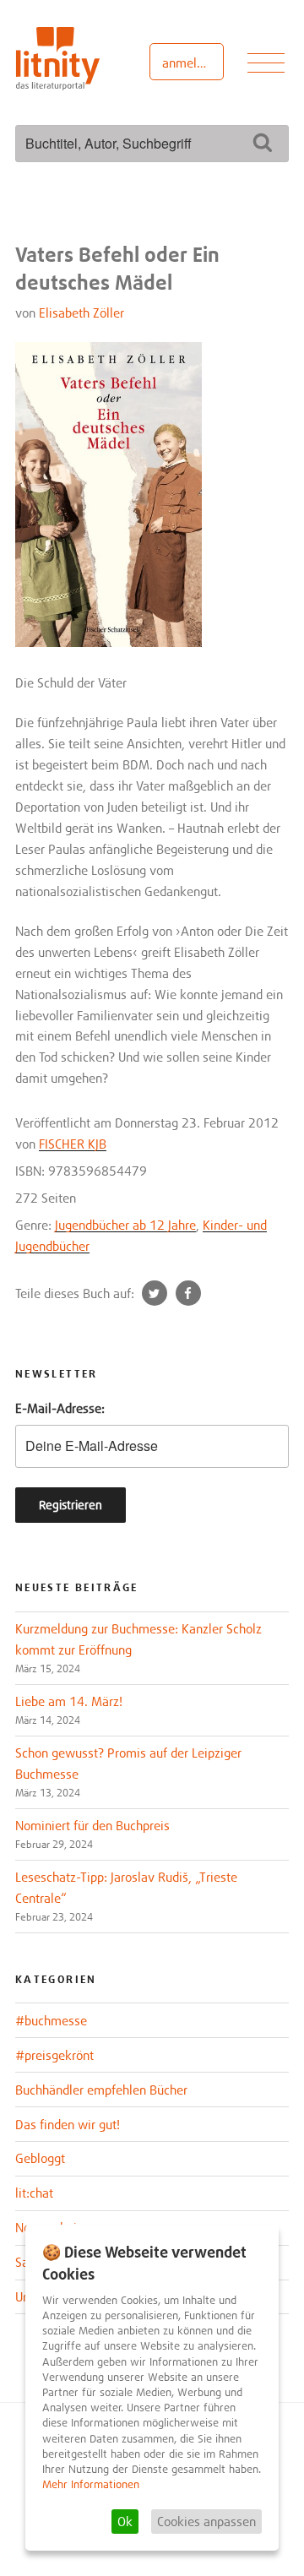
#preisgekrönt (54, 2055)
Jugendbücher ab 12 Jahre (125, 1225)
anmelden (190, 62)
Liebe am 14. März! (69, 1701)
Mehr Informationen (91, 2484)
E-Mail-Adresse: (60, 1408)
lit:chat (34, 2193)
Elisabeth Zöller (81, 312)
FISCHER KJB (73, 1144)
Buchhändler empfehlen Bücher (101, 2090)
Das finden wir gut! (68, 2124)
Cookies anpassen (206, 2521)
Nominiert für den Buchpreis (92, 1825)
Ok (125, 2521)
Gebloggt (40, 2158)
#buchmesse (51, 2020)
